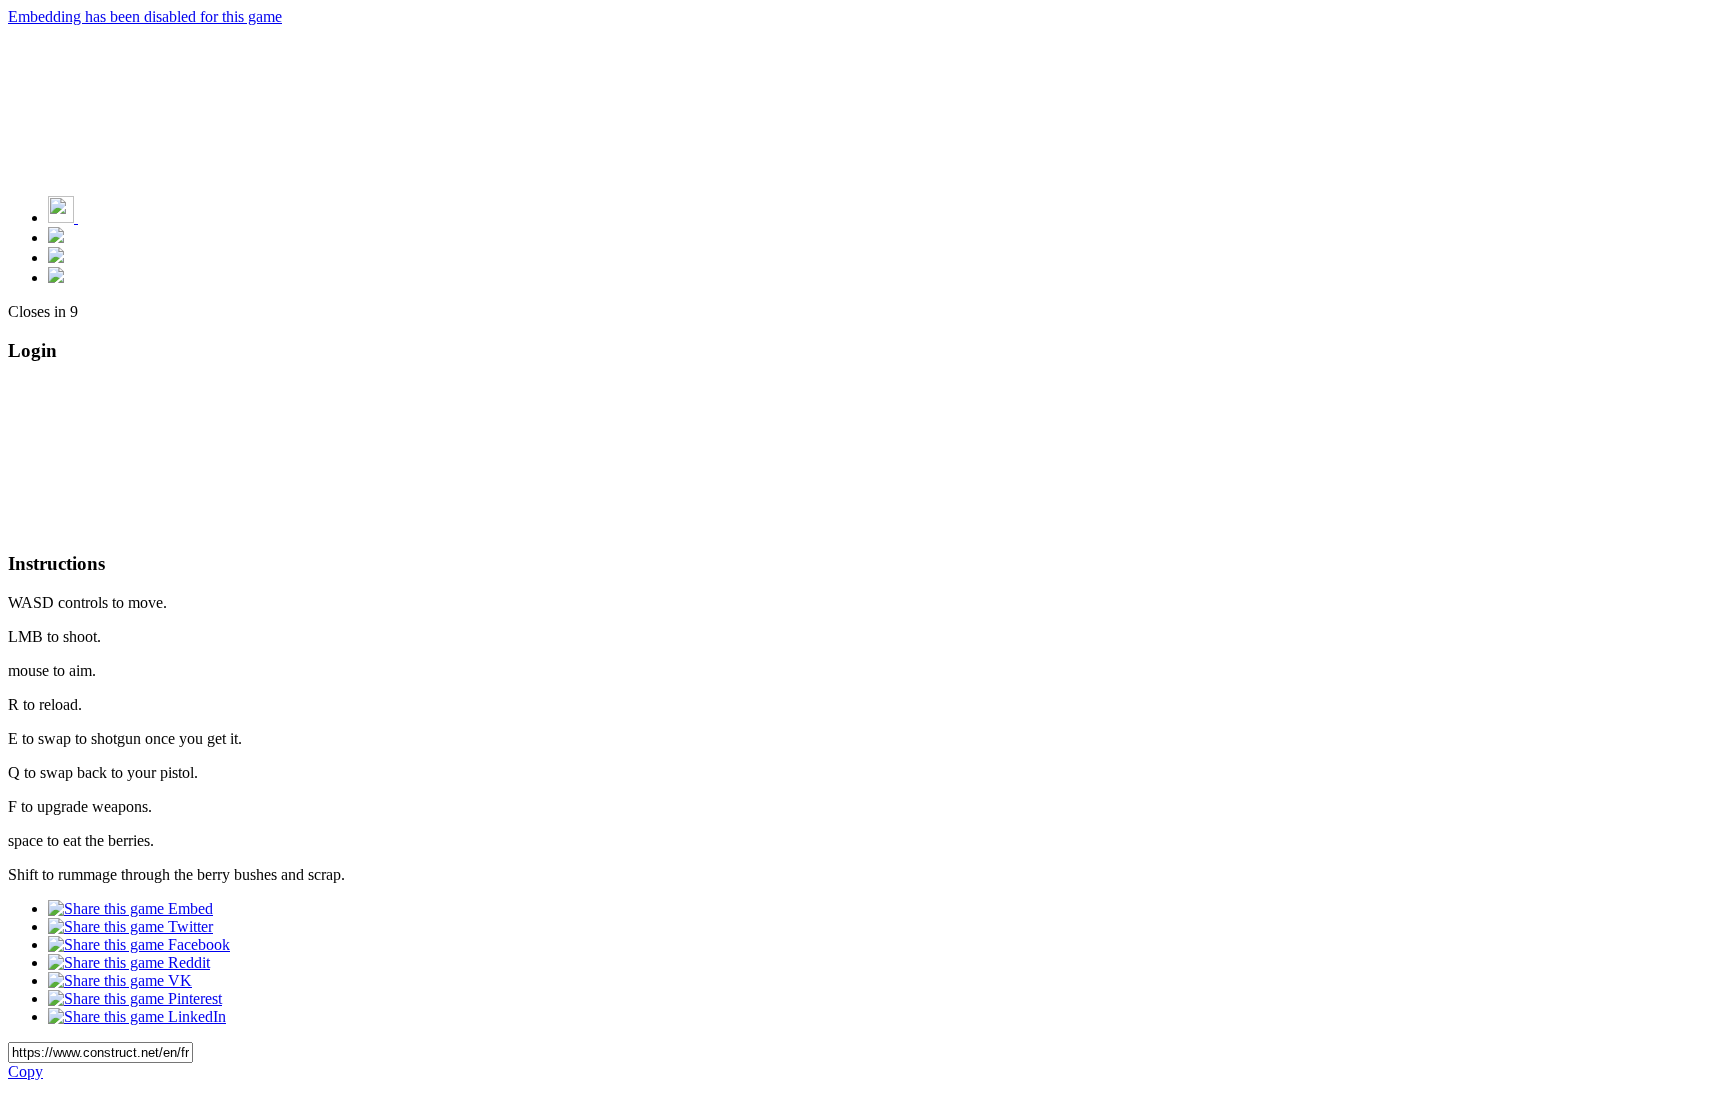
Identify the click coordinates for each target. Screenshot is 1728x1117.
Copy (25, 1071)
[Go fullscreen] (56, 277)
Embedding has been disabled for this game (145, 16)
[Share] (56, 257)
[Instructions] (56, 237)
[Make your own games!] (105, 217)
